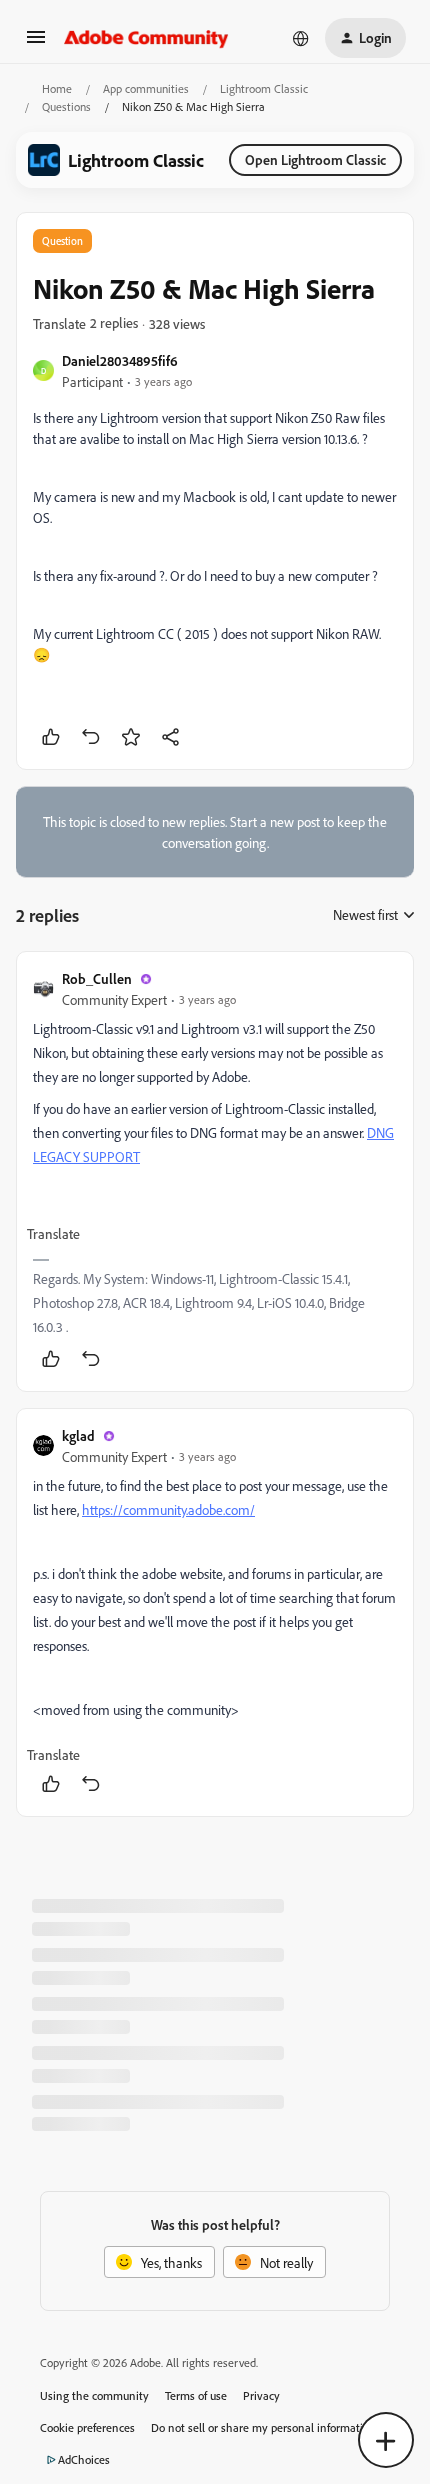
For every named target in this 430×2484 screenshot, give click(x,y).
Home (57, 88)
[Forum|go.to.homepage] (146, 38)
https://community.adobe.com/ (168, 1509)
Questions (66, 106)
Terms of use (196, 2395)
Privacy (261, 2395)
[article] (215, 1171)
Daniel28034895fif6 (120, 360)
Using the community (94, 2395)
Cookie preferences (87, 2427)
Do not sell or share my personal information (263, 2427)
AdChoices (84, 2459)
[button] (36, 43)
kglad (78, 1435)
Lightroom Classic (264, 88)
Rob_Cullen (97, 978)
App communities (146, 88)
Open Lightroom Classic (315, 159)
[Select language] (301, 38)
